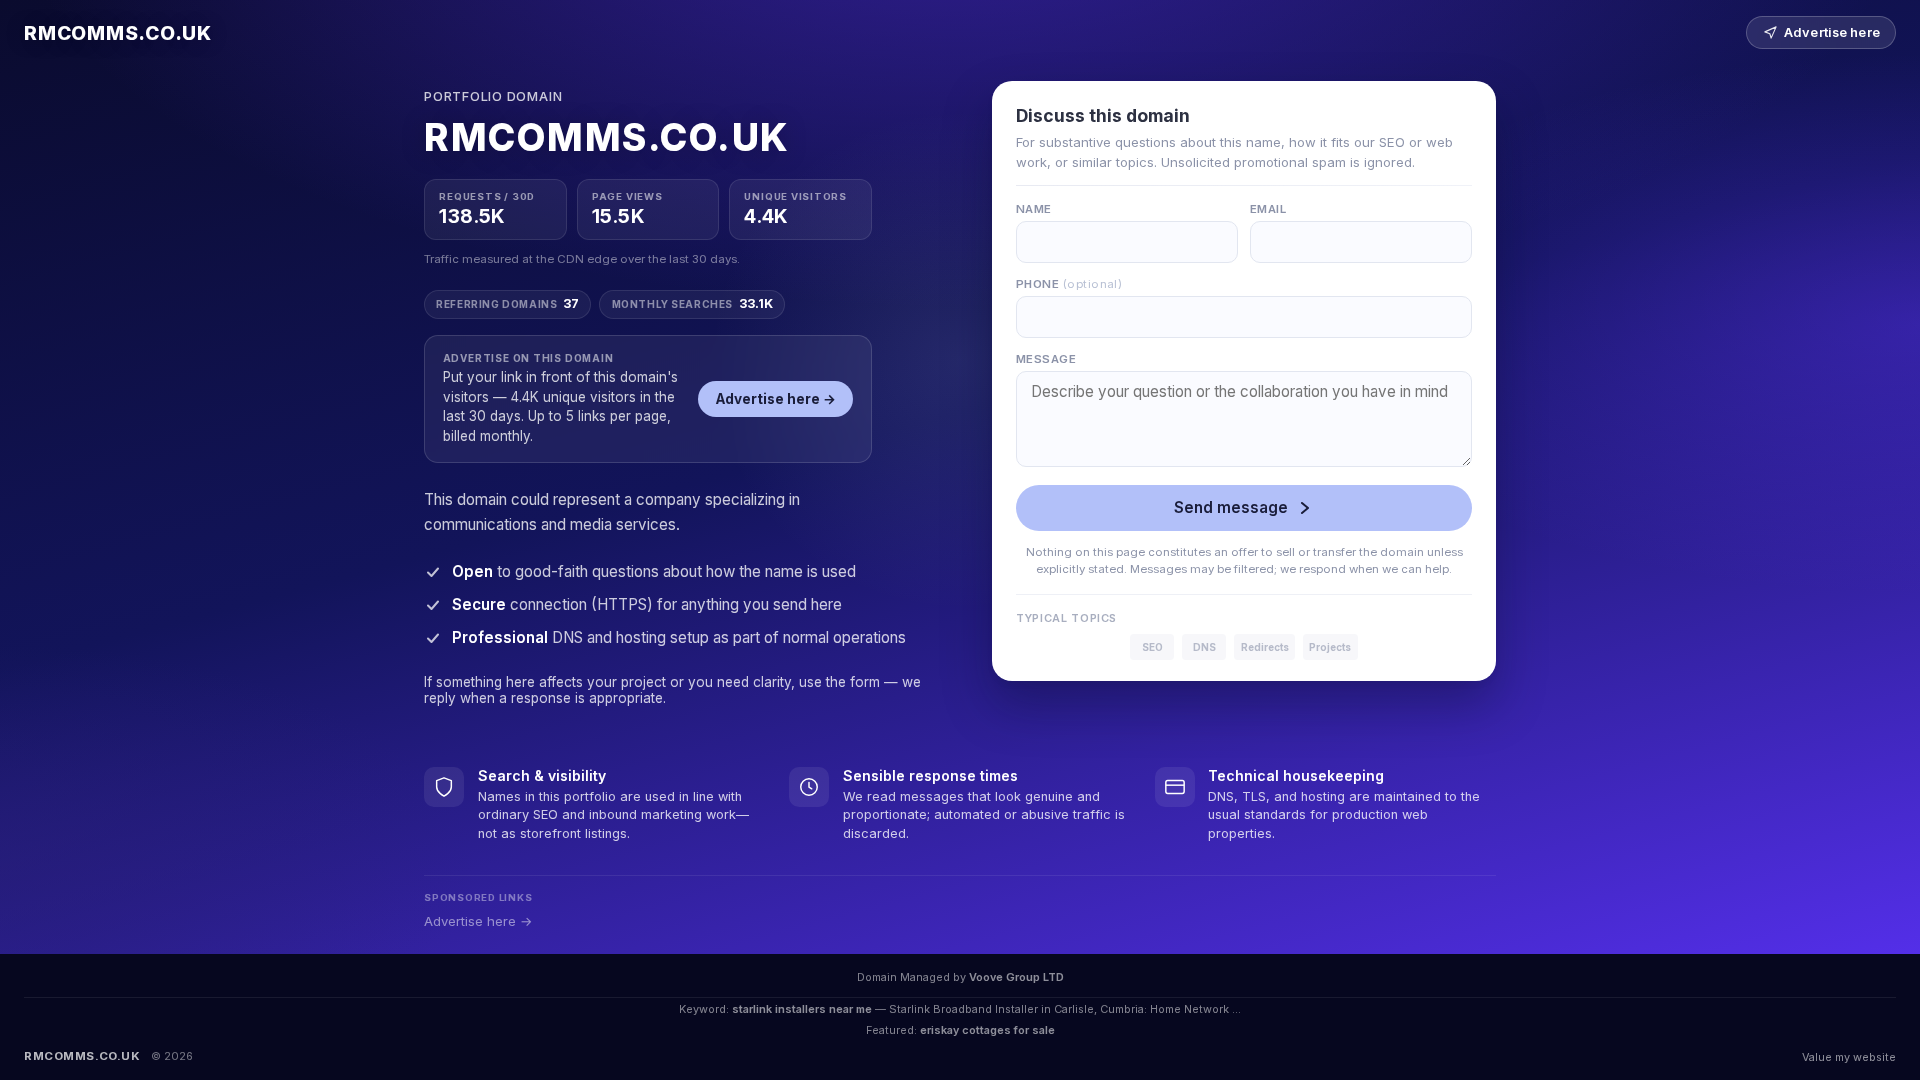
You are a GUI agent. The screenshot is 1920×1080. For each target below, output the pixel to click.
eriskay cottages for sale (987, 1030)
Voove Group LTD (1016, 977)
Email (1268, 209)
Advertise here (1832, 32)
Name (1034, 209)
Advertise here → (776, 399)
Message (1046, 359)
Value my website (1849, 1057)
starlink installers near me (802, 1009)
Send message (1231, 507)
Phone (1069, 284)
